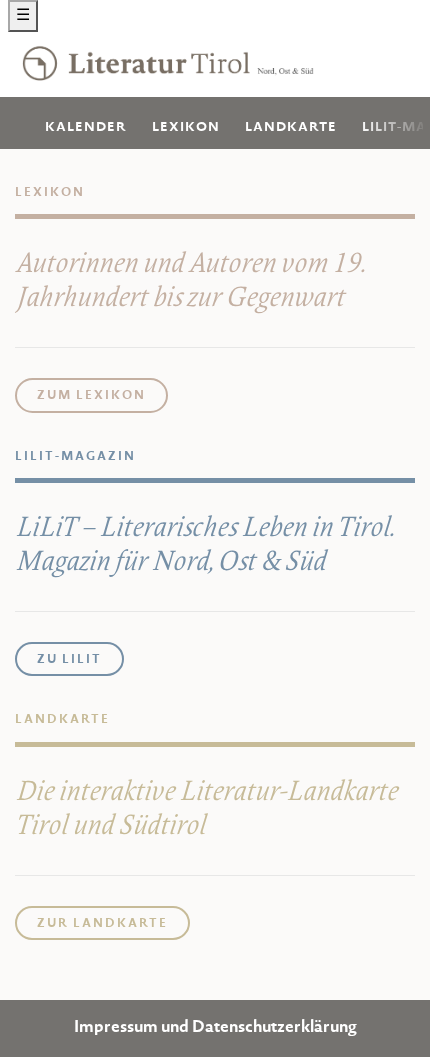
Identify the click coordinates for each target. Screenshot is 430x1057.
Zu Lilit (69, 660)
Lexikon (186, 127)
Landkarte (291, 127)
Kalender (86, 127)
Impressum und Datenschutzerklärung (215, 1028)
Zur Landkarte (102, 924)
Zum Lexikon (91, 396)
